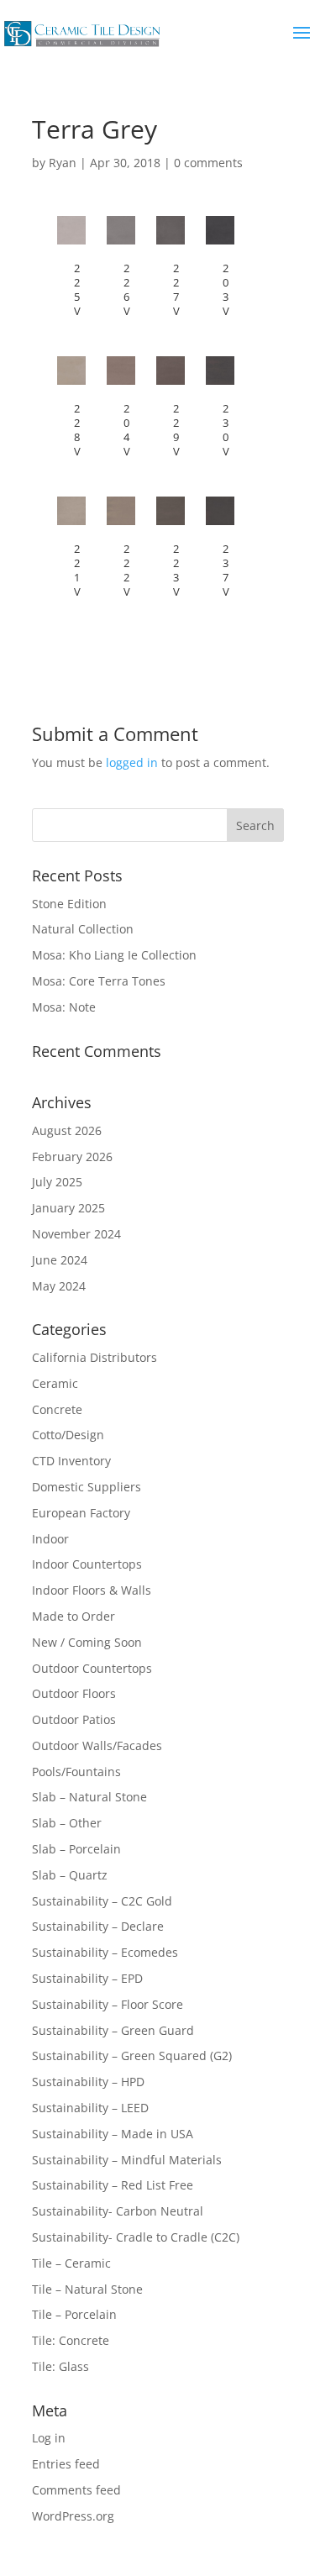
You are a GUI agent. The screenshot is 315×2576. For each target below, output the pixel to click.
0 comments (208, 163)
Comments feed (76, 2490)
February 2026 (72, 1157)
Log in (49, 2438)
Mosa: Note (64, 1007)
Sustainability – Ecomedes (105, 1952)
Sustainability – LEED (90, 2108)
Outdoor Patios (74, 1719)
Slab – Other (67, 1823)
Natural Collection (83, 929)
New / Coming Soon (87, 1642)
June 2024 (60, 1260)
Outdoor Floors (74, 1693)
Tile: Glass (60, 2366)
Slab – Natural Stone (89, 1797)
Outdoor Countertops (92, 1668)
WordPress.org (73, 2516)
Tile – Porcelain (74, 2314)
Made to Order (73, 1616)
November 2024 (76, 1234)
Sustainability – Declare (98, 1926)
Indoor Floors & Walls (92, 1590)
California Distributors (94, 1357)
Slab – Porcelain (76, 1849)
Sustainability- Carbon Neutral (118, 2211)
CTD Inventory (71, 1461)
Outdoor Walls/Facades (97, 1745)
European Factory (81, 1513)
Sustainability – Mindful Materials (127, 2160)
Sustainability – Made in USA (113, 2134)
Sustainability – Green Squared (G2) (132, 2056)
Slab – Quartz (70, 1875)
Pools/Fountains (76, 1772)
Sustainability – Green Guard (113, 2030)
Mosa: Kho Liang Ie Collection (114, 955)
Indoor (50, 1539)
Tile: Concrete (71, 2340)
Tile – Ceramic (71, 2263)
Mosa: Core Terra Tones (99, 981)
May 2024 (59, 1286)
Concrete (57, 1409)
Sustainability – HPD (88, 2082)
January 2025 (68, 1208)
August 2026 (67, 1130)
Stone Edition (69, 904)
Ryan (63, 163)
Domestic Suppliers (87, 1487)
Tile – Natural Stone (87, 2289)
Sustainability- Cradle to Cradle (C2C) (136, 2237)
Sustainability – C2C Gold (102, 1901)
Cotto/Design (68, 1435)
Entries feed (66, 2464)
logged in (132, 762)
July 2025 (57, 1182)
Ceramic (55, 1383)
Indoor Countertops (87, 1564)
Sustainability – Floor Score (108, 2004)
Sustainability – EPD (87, 1978)
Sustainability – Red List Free (113, 2185)
